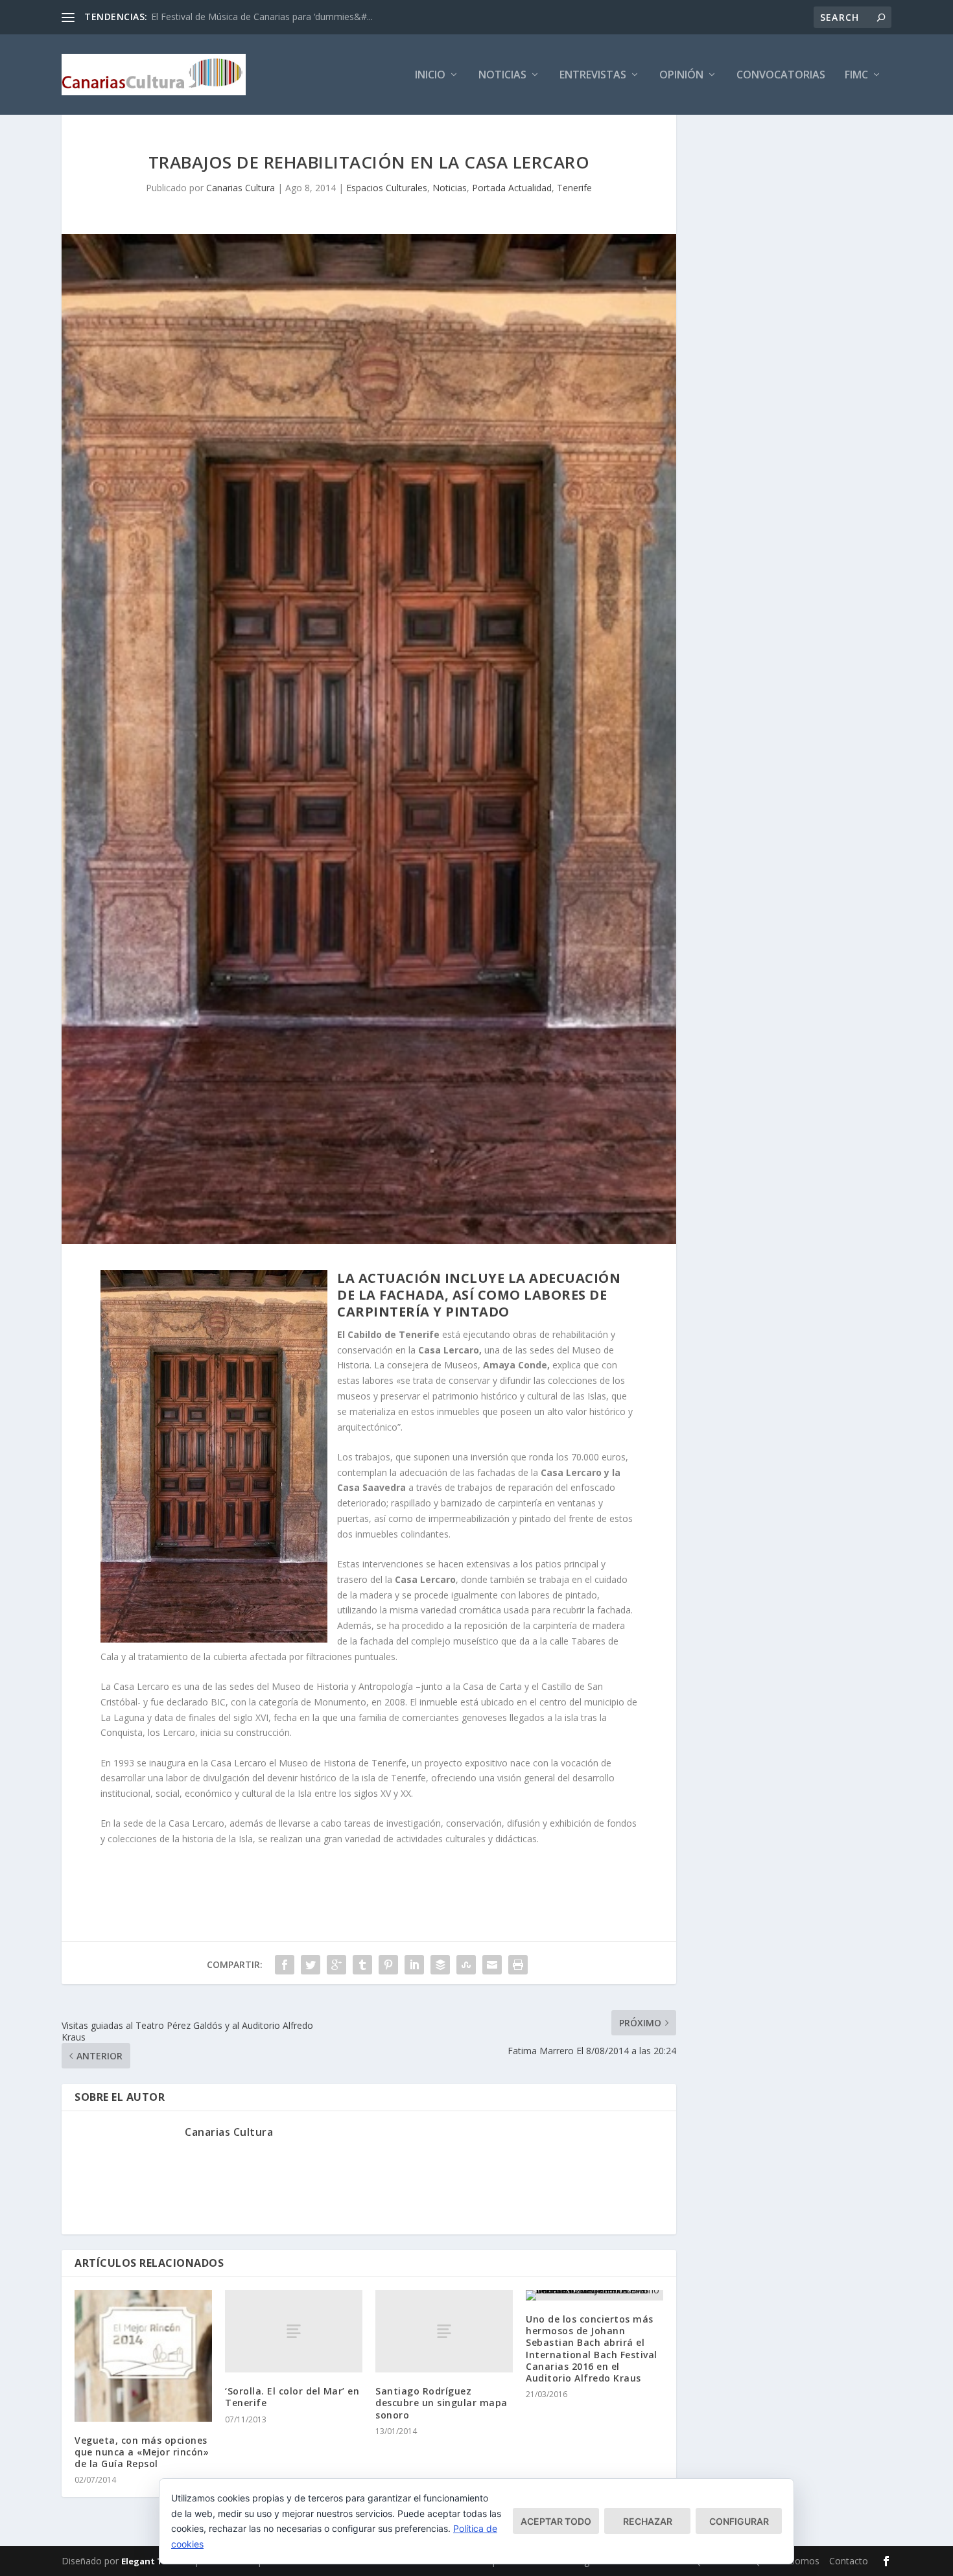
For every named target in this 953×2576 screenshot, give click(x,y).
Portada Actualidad (512, 188)
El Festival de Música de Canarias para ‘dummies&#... (262, 17)
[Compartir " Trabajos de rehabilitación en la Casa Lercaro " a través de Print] (518, 1965)
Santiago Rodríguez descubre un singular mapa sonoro (441, 2403)
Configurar (739, 2521)
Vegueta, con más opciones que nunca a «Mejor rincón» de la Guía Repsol (142, 2452)
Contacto (849, 2561)
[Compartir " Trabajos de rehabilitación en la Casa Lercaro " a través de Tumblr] (362, 1965)
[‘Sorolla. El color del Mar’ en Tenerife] (294, 2331)
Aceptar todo (556, 2521)
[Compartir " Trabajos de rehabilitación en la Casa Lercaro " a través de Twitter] (311, 1965)
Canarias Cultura (241, 188)
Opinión (681, 76)
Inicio (430, 76)
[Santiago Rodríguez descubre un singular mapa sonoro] (444, 2331)
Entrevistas (593, 76)
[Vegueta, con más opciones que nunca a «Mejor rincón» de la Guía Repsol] (143, 2356)
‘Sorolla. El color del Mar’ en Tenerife (292, 2397)
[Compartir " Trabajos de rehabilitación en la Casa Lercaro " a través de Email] (492, 1965)
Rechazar (648, 2521)
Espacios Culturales (387, 188)
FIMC (856, 76)
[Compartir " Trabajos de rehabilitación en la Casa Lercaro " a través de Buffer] (440, 1965)
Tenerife (574, 188)
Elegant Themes (156, 2561)
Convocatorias (781, 76)
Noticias (502, 76)
